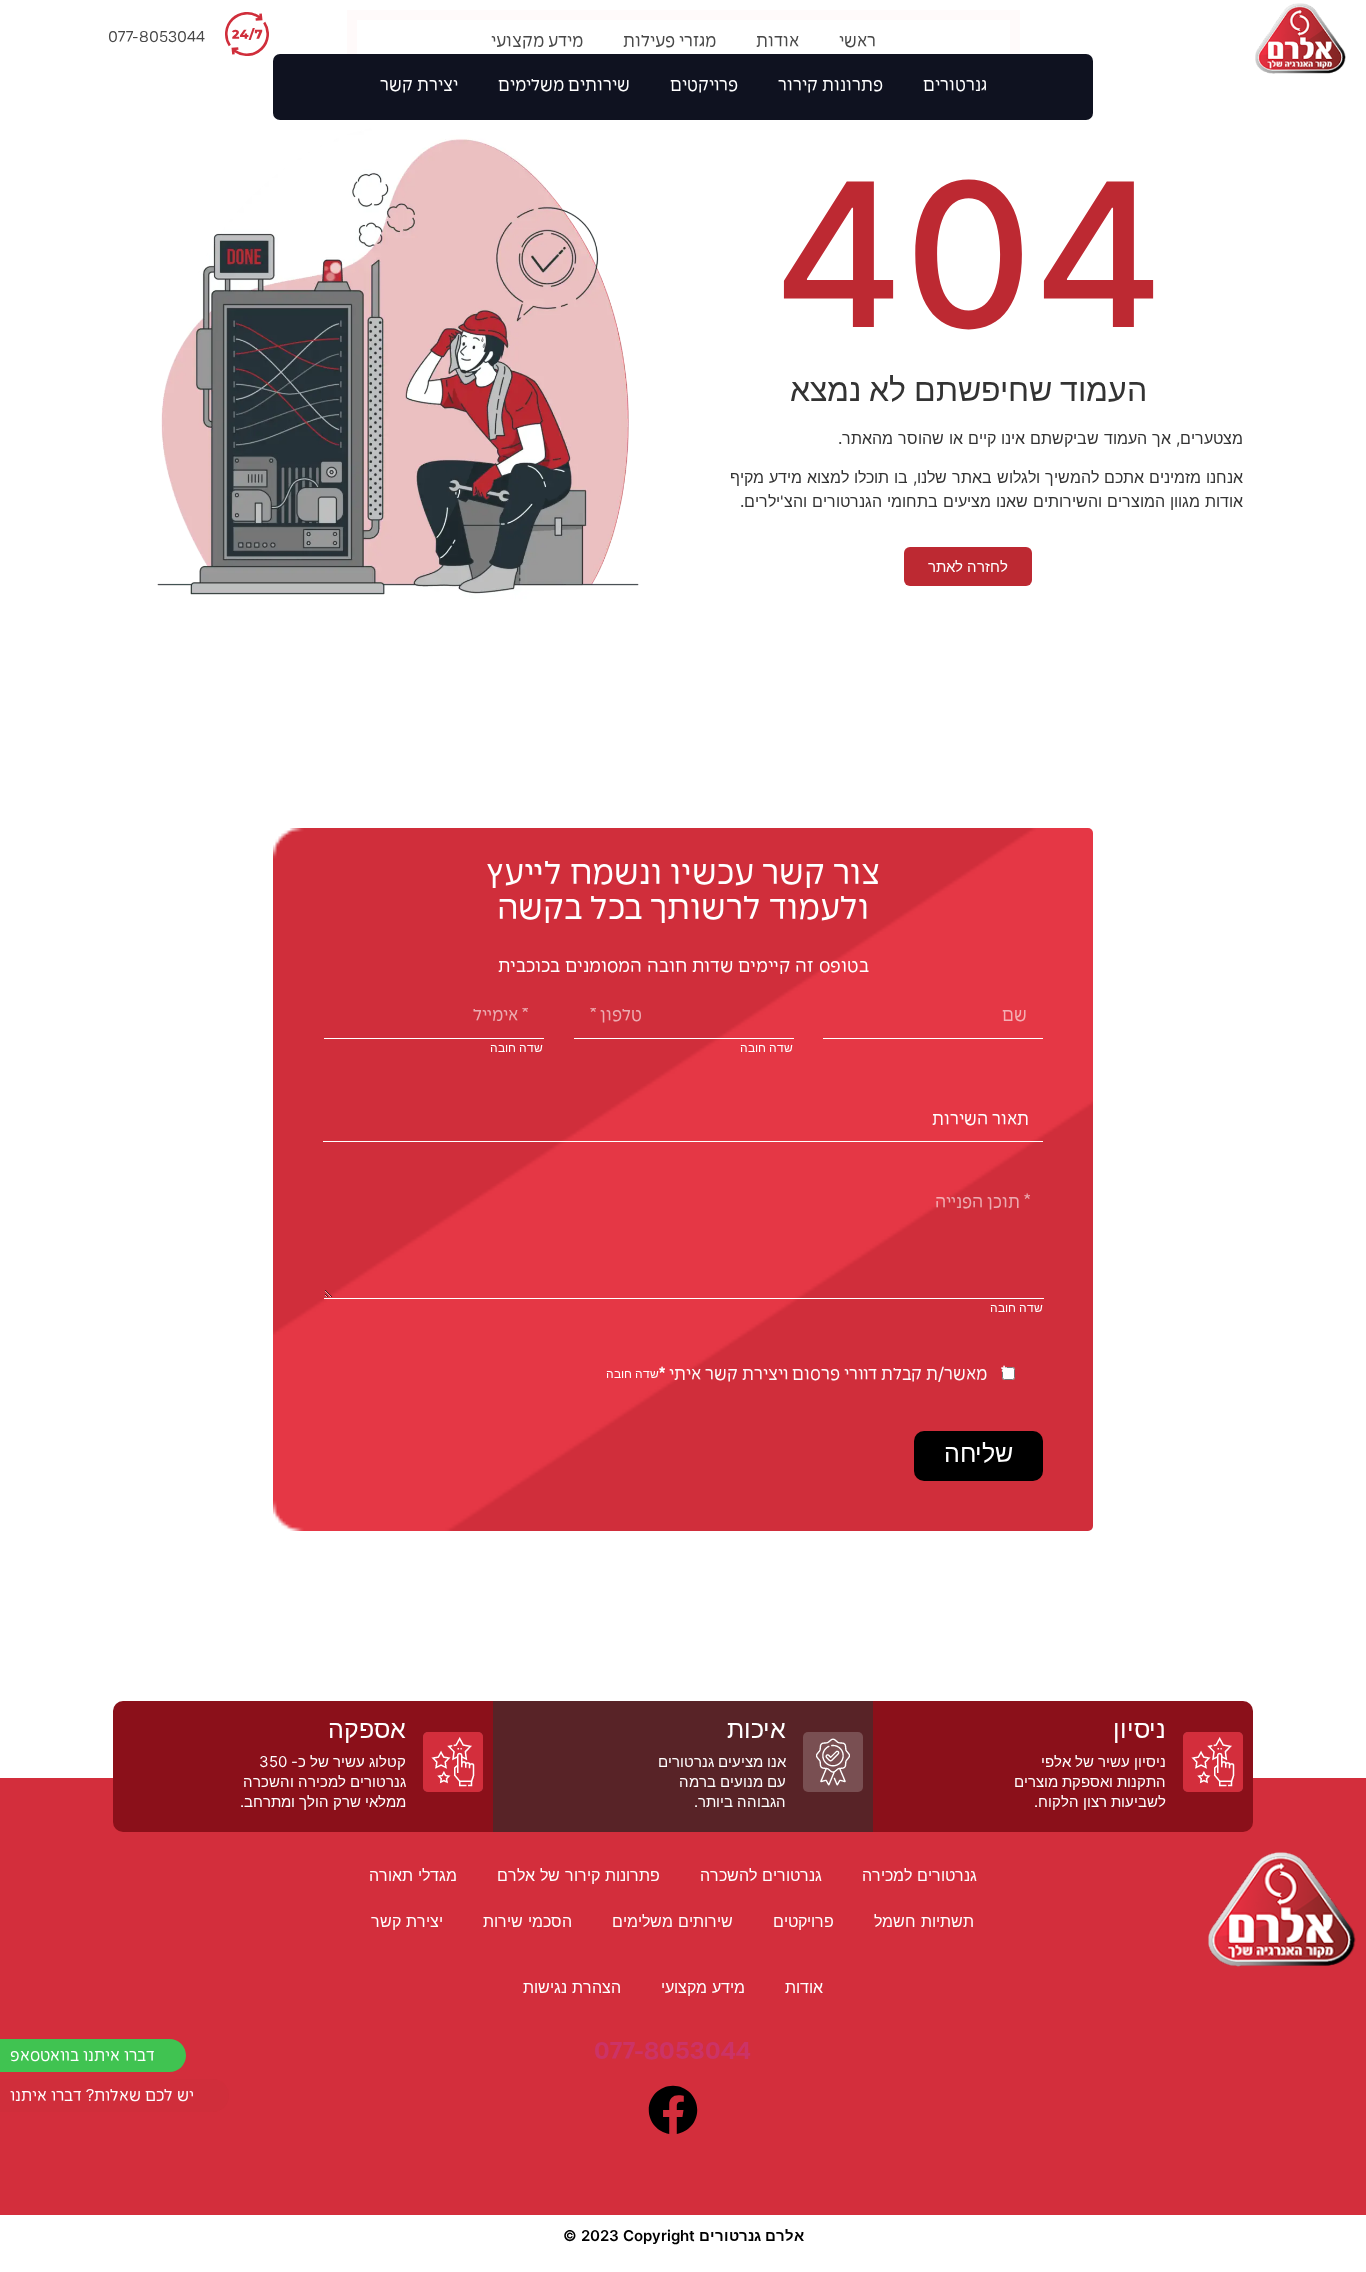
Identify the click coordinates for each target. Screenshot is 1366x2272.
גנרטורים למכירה (919, 1875)
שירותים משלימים (564, 87)
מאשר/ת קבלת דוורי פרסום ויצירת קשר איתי (823, 1376)
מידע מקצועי (537, 43)
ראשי (857, 43)
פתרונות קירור (830, 87)
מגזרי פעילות (669, 43)
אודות (777, 43)
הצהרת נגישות (572, 1987)
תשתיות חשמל (924, 1921)
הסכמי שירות (527, 1921)
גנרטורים (955, 87)
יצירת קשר (419, 87)
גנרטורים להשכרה (761, 1875)
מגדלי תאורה (413, 1875)
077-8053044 (156, 38)
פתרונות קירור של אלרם (578, 1875)
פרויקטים (704, 87)
